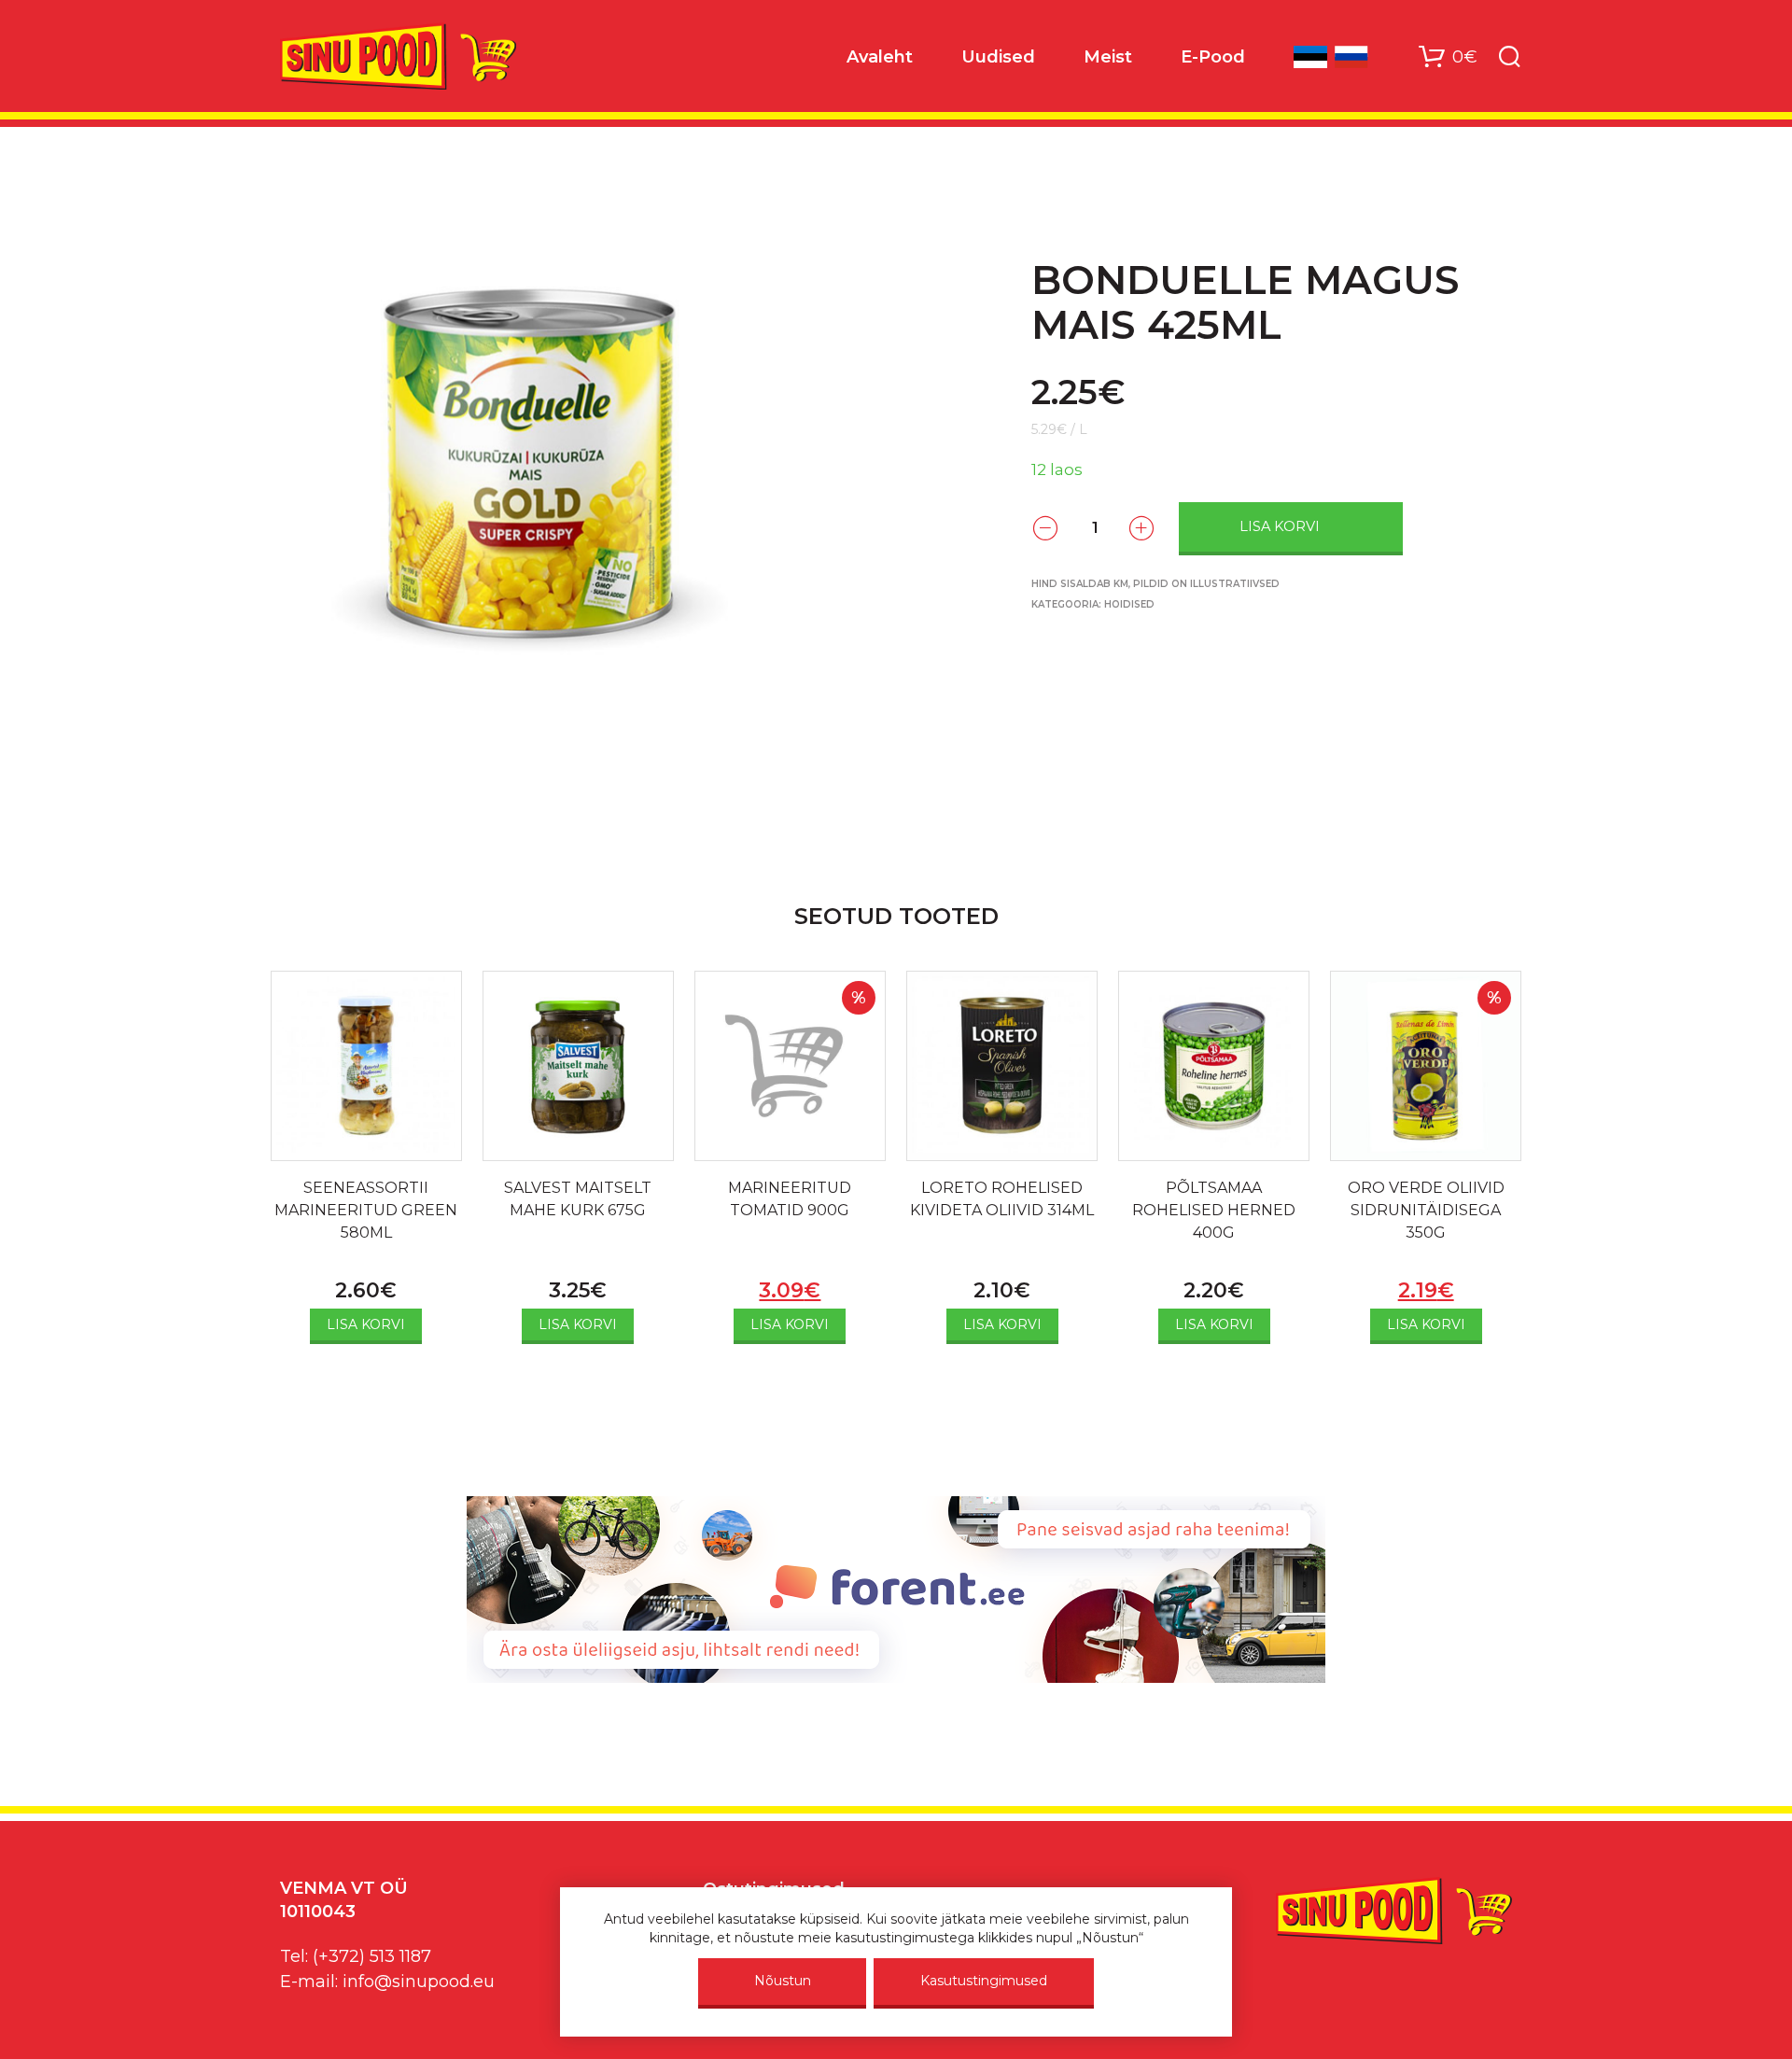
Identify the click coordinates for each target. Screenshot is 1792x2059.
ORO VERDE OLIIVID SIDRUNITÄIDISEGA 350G (1426, 1210)
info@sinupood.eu (419, 1982)
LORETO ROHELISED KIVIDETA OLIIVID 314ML (1002, 1199)
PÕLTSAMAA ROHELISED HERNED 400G (1214, 1210)
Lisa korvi (1280, 526)
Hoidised (1129, 604)
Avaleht (880, 57)
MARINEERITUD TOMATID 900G (790, 1199)
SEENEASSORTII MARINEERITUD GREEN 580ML (366, 1210)
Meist (1108, 57)
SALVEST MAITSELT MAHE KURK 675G (578, 1199)
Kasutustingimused (984, 1981)
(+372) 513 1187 (372, 1956)
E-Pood (1213, 57)
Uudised (998, 57)
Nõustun (783, 1981)
